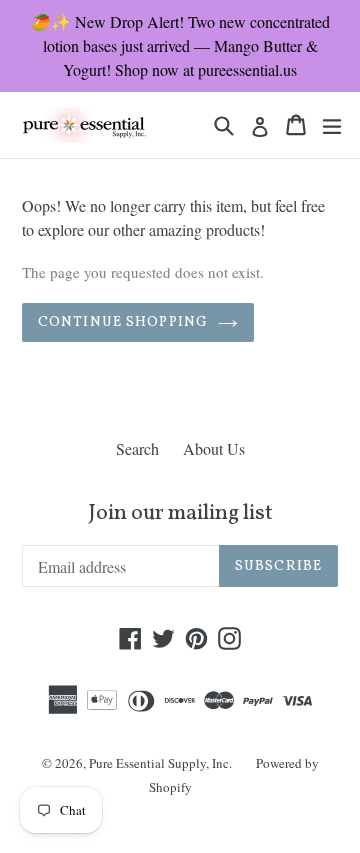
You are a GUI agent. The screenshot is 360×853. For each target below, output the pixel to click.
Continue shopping (123, 322)
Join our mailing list (180, 514)
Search (137, 448)
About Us (214, 448)
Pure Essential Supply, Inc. (160, 763)
